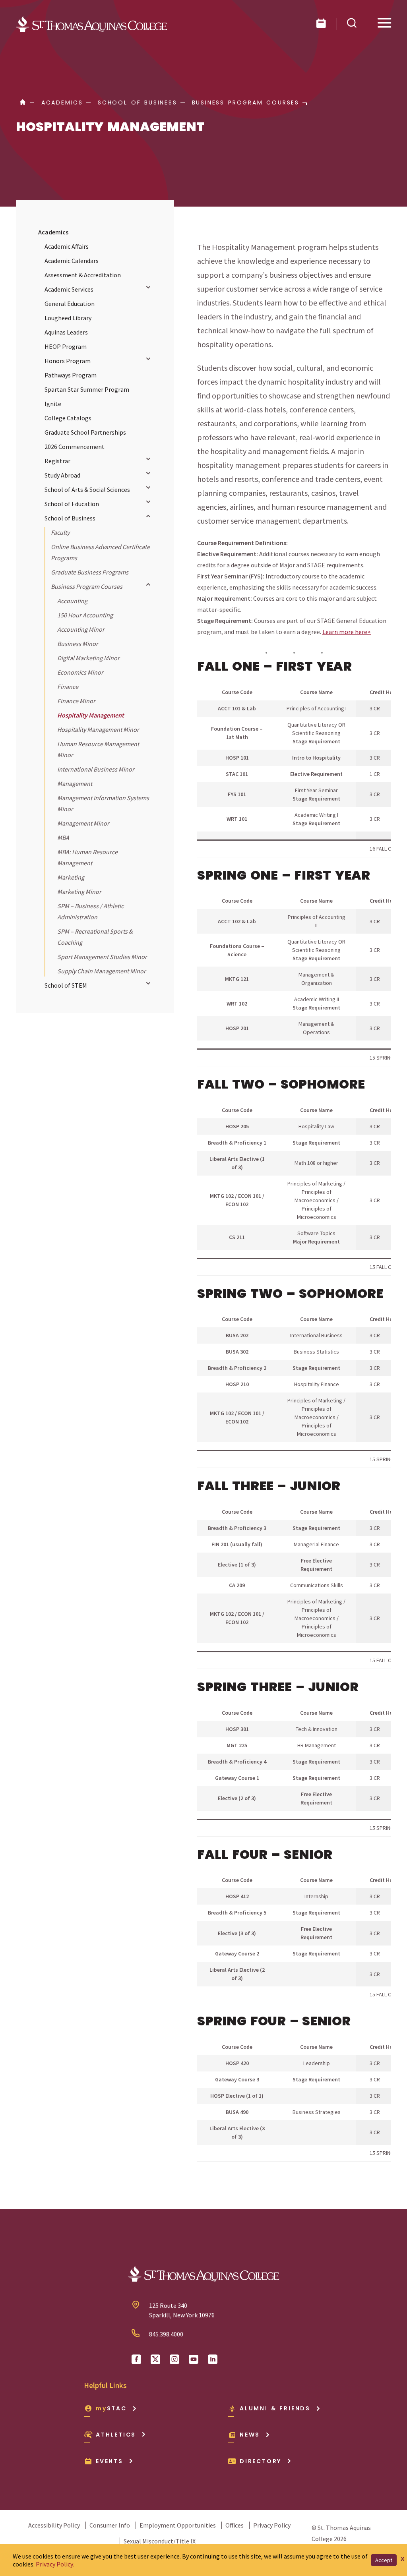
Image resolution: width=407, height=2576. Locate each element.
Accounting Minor (81, 629)
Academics (53, 232)
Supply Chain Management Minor (102, 971)
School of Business (70, 518)
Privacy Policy (272, 2525)
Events (110, 2461)
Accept (384, 2560)
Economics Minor (80, 672)
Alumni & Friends (275, 2408)
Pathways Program (71, 375)
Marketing (71, 877)
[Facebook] (136, 2359)
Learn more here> (347, 632)
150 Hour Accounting (85, 615)
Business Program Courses (87, 586)
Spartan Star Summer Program (87, 389)
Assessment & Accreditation (83, 275)
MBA (63, 837)
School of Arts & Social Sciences (87, 489)
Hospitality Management (91, 715)
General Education (70, 304)
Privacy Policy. (55, 2564)
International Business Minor (96, 769)
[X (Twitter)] (155, 2359)
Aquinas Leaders (66, 332)
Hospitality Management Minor (98, 729)
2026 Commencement (75, 447)
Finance (68, 687)
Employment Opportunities (178, 2525)
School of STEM (66, 985)
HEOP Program (66, 346)
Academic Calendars (72, 261)
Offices (235, 2525)
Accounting (72, 601)
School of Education (72, 504)
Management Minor (83, 823)
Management (75, 783)
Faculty (60, 532)
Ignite (53, 404)
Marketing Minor (79, 892)
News (250, 2435)
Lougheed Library (68, 318)
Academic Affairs (67, 246)
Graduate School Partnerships (85, 432)
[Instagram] (174, 2359)
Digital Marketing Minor (88, 658)
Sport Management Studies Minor (102, 957)
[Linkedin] (213, 2359)
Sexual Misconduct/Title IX (160, 2541)
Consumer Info (110, 2525)
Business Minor (78, 644)
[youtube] (194, 2359)
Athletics (116, 2435)
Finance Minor (76, 701)
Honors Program (68, 361)
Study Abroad (62, 475)
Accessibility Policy (54, 2525)
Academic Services (69, 289)
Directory (261, 2461)
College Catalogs (68, 418)
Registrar (57, 461)
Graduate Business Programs (90, 572)
